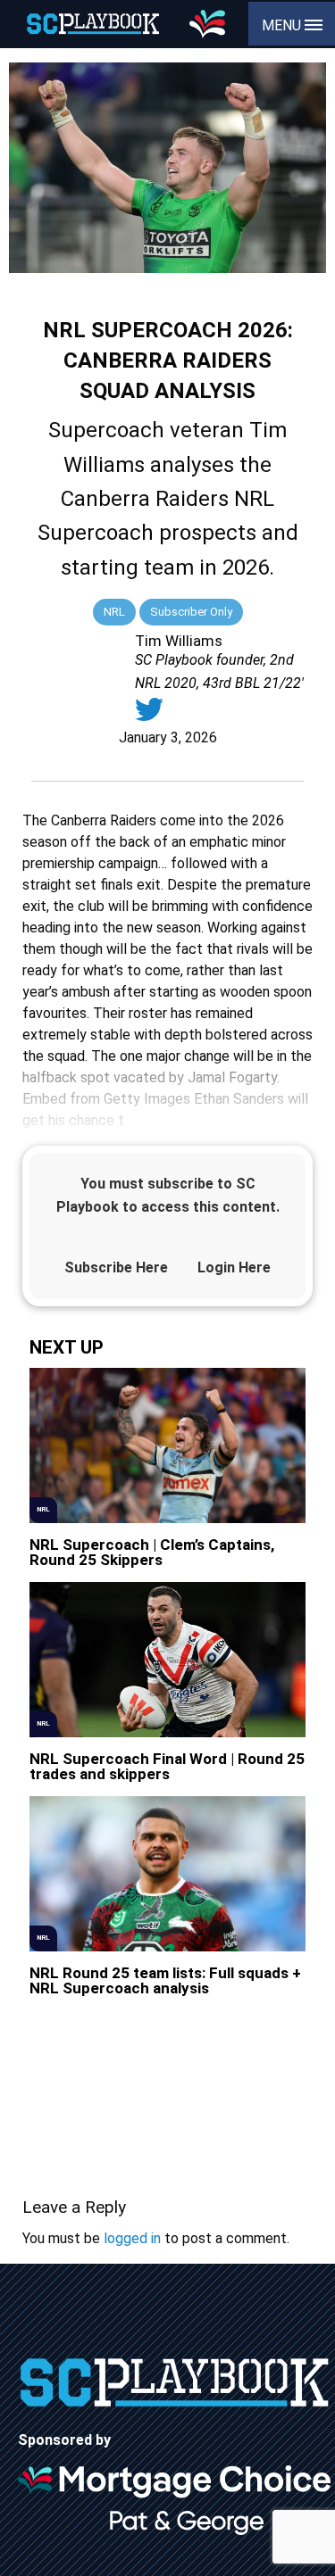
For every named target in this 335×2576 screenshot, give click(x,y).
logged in (132, 2238)
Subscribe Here (116, 1267)
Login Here (234, 1267)
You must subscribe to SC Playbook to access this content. (168, 1195)
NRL (114, 612)
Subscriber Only (191, 612)
